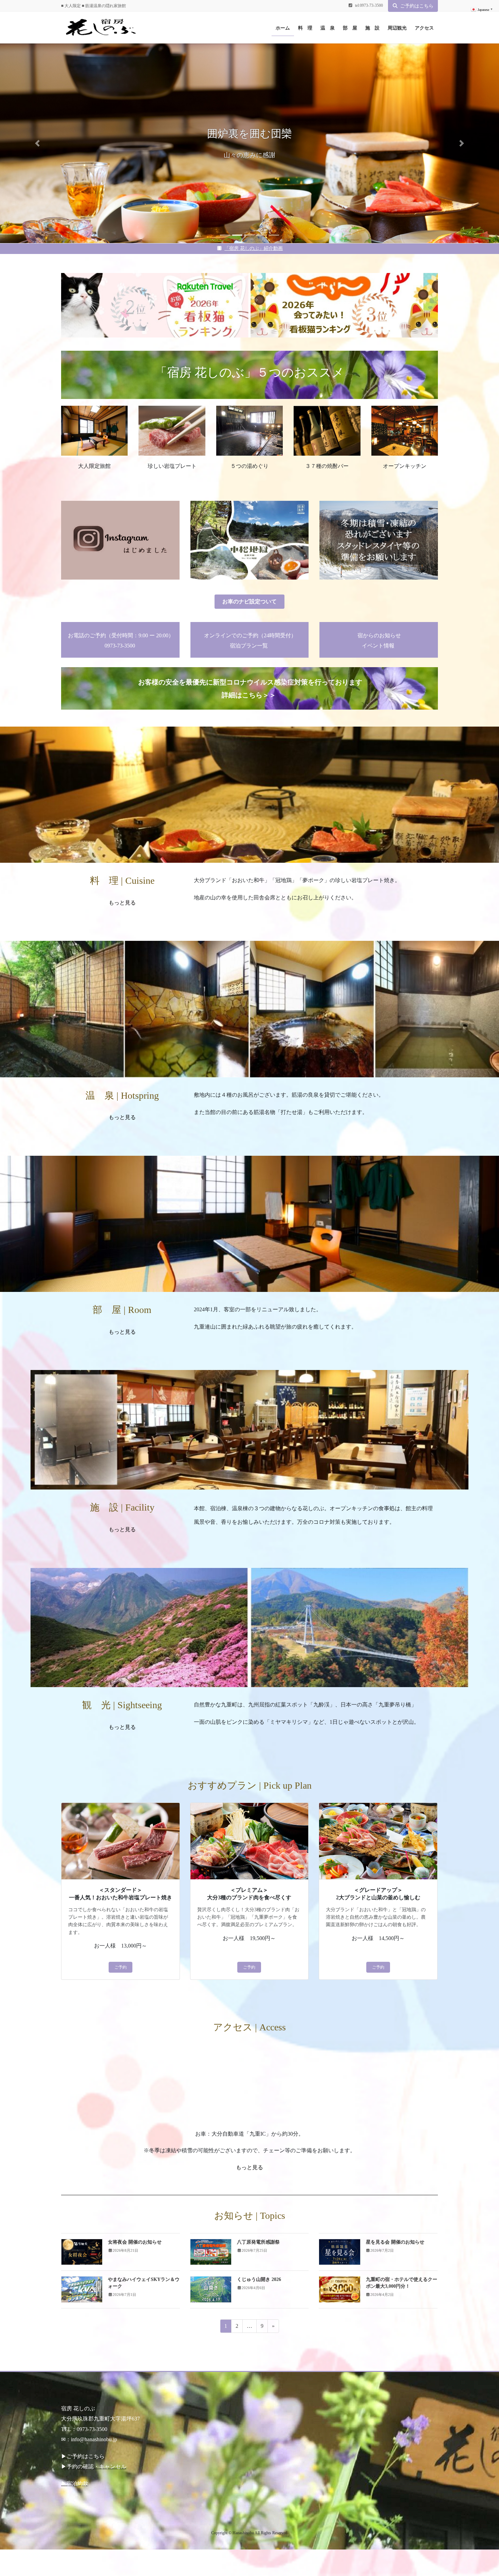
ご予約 (121, 1967)
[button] (38, 143)
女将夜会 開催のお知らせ (135, 2242)
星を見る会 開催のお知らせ (395, 2242)
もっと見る (122, 1117)
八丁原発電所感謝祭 (258, 2242)
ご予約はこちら (417, 6)
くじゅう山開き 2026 (259, 2279)
